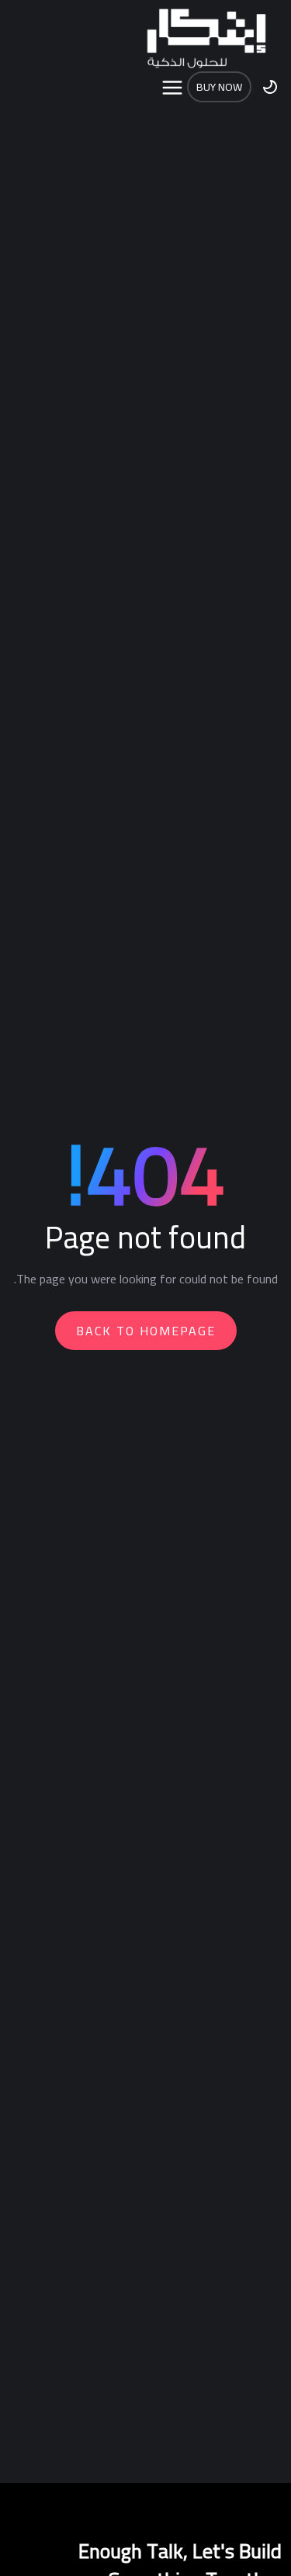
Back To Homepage (146, 1331)
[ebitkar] (206, 39)
